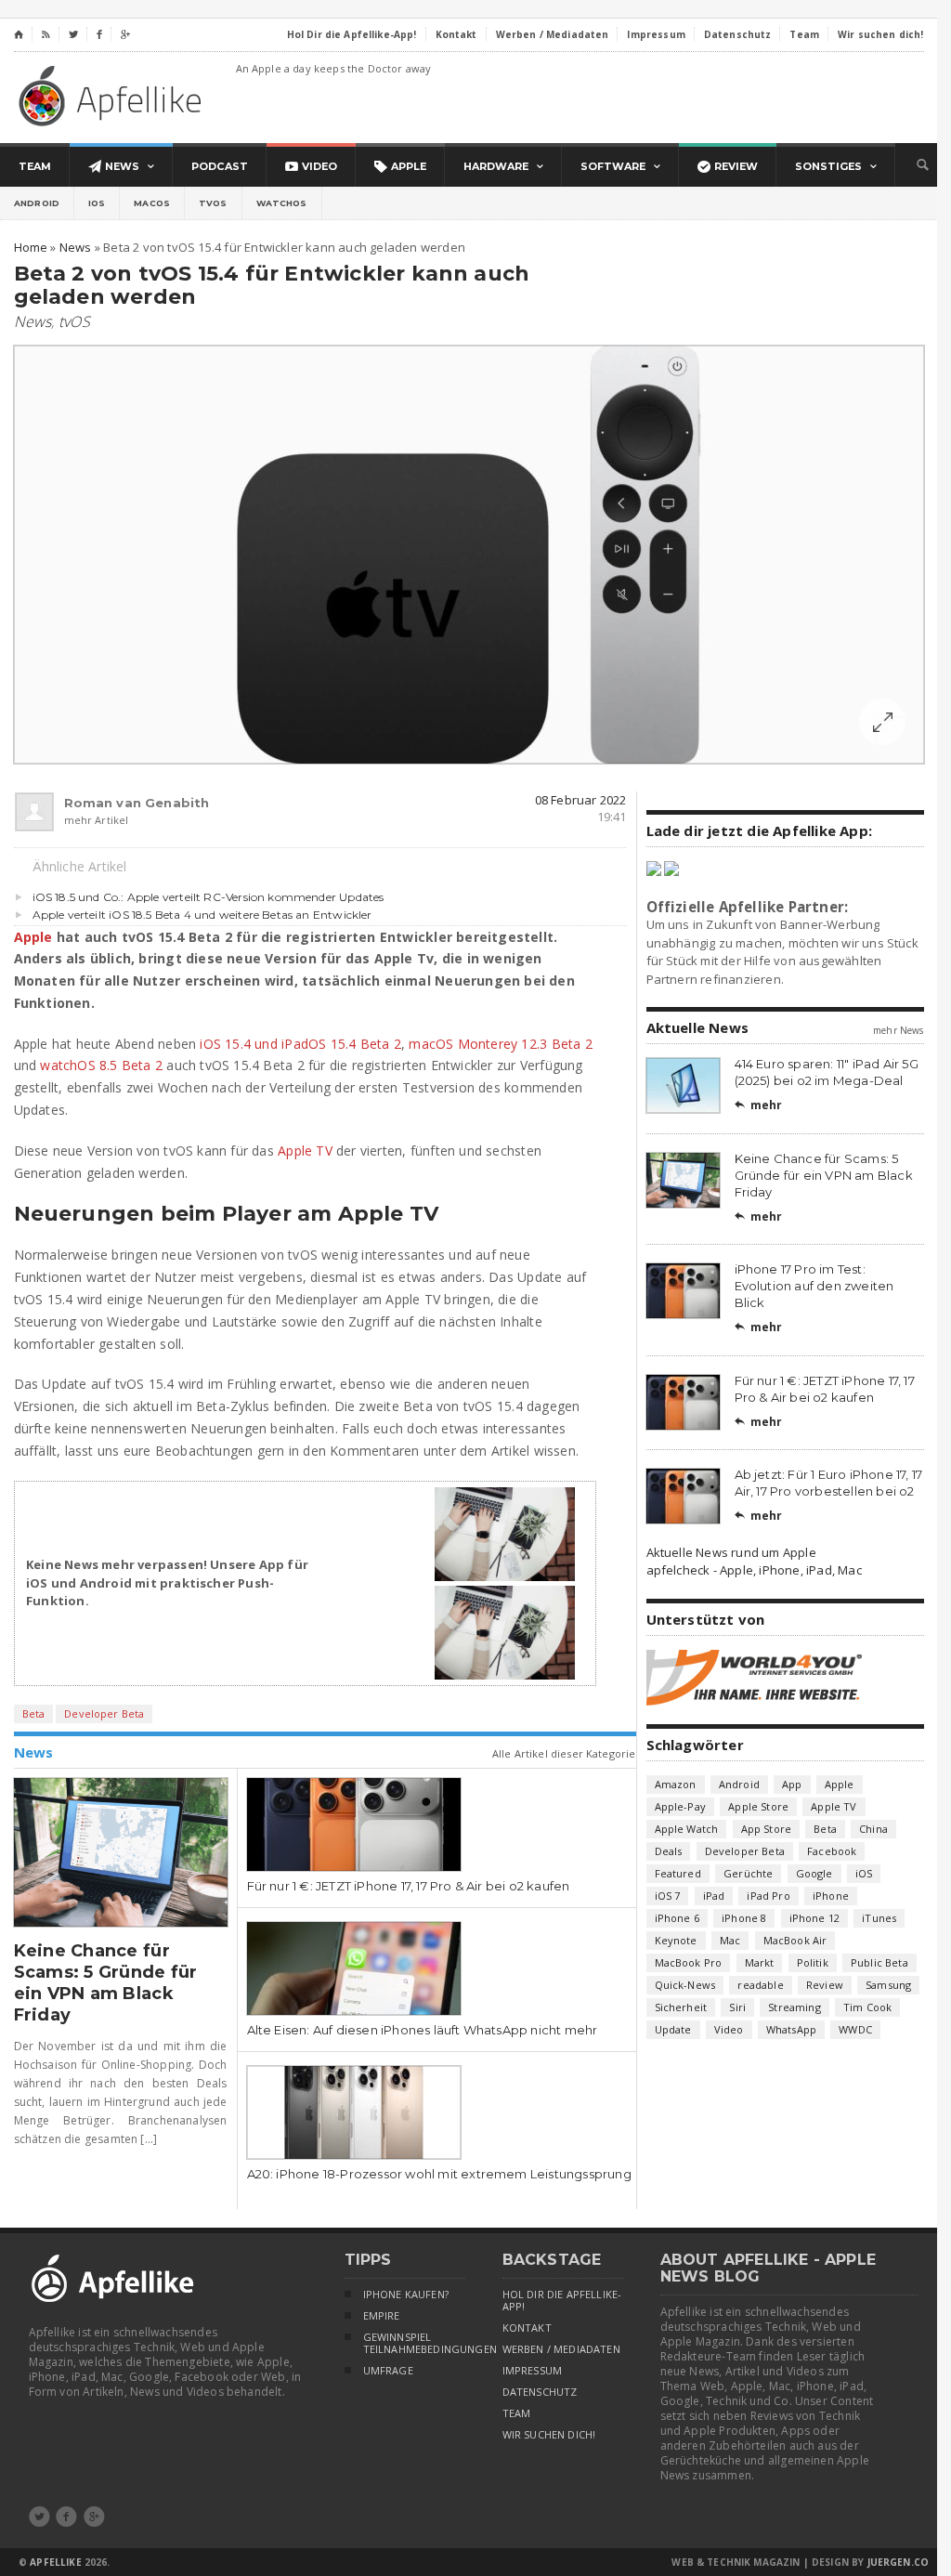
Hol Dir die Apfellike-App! (562, 2301)
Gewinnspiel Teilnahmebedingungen (414, 2343)
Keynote (676, 1940)
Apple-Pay (681, 1806)
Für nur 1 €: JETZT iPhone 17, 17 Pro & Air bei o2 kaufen (409, 1886)
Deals (669, 1851)
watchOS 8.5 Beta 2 (101, 1065)
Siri (737, 2007)
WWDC (855, 2029)
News (33, 321)
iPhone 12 (815, 1918)
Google (814, 1873)
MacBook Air (795, 1940)
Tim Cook (867, 2007)
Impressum (533, 2371)
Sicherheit (681, 2007)
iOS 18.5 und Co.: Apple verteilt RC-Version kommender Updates (208, 897)
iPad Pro (768, 1896)
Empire (382, 2316)
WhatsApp (791, 2029)
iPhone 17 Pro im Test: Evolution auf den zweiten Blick (814, 1286)
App (792, 1784)
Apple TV (305, 1151)
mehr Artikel (97, 820)
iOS (97, 203)
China (873, 1829)
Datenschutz (540, 2392)
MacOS (152, 203)
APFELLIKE (55, 2562)
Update (673, 2029)
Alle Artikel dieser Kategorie (564, 1753)
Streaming (795, 2007)
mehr (759, 1105)
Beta (34, 1713)
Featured (678, 1873)
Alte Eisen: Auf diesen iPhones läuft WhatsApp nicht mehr (423, 2030)
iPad (714, 1896)
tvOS (213, 203)
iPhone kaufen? (406, 2295)
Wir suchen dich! (549, 2435)
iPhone (831, 1896)
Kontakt (527, 2328)
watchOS (282, 203)
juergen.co (899, 2562)
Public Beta (879, 1962)
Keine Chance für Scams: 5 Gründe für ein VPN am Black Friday (106, 1983)
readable (760, 1985)
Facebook (832, 1851)
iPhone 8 (744, 1918)
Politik (813, 1962)
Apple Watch (687, 1829)
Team (517, 2413)
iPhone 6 (677, 1918)
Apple (33, 937)
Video (729, 2029)
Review (825, 1985)
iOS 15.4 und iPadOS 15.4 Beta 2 (300, 1044)
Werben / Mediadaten (561, 2349)
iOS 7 (668, 1896)
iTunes (879, 1918)
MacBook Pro (689, 1962)
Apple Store (758, 1806)
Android (37, 203)
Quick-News (685, 1985)
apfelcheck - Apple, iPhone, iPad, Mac (754, 1570)
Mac (730, 1940)
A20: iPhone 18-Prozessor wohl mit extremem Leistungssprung (439, 2174)
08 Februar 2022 (581, 800)
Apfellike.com (113, 95)
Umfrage (388, 2371)
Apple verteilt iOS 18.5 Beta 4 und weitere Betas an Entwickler (202, 915)
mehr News (898, 1030)
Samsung (888, 1985)
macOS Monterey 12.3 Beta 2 (500, 1044)
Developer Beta (104, 1713)
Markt (760, 1962)
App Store (767, 1829)
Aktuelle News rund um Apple (731, 1552)
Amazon (676, 1784)
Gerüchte (748, 1873)
